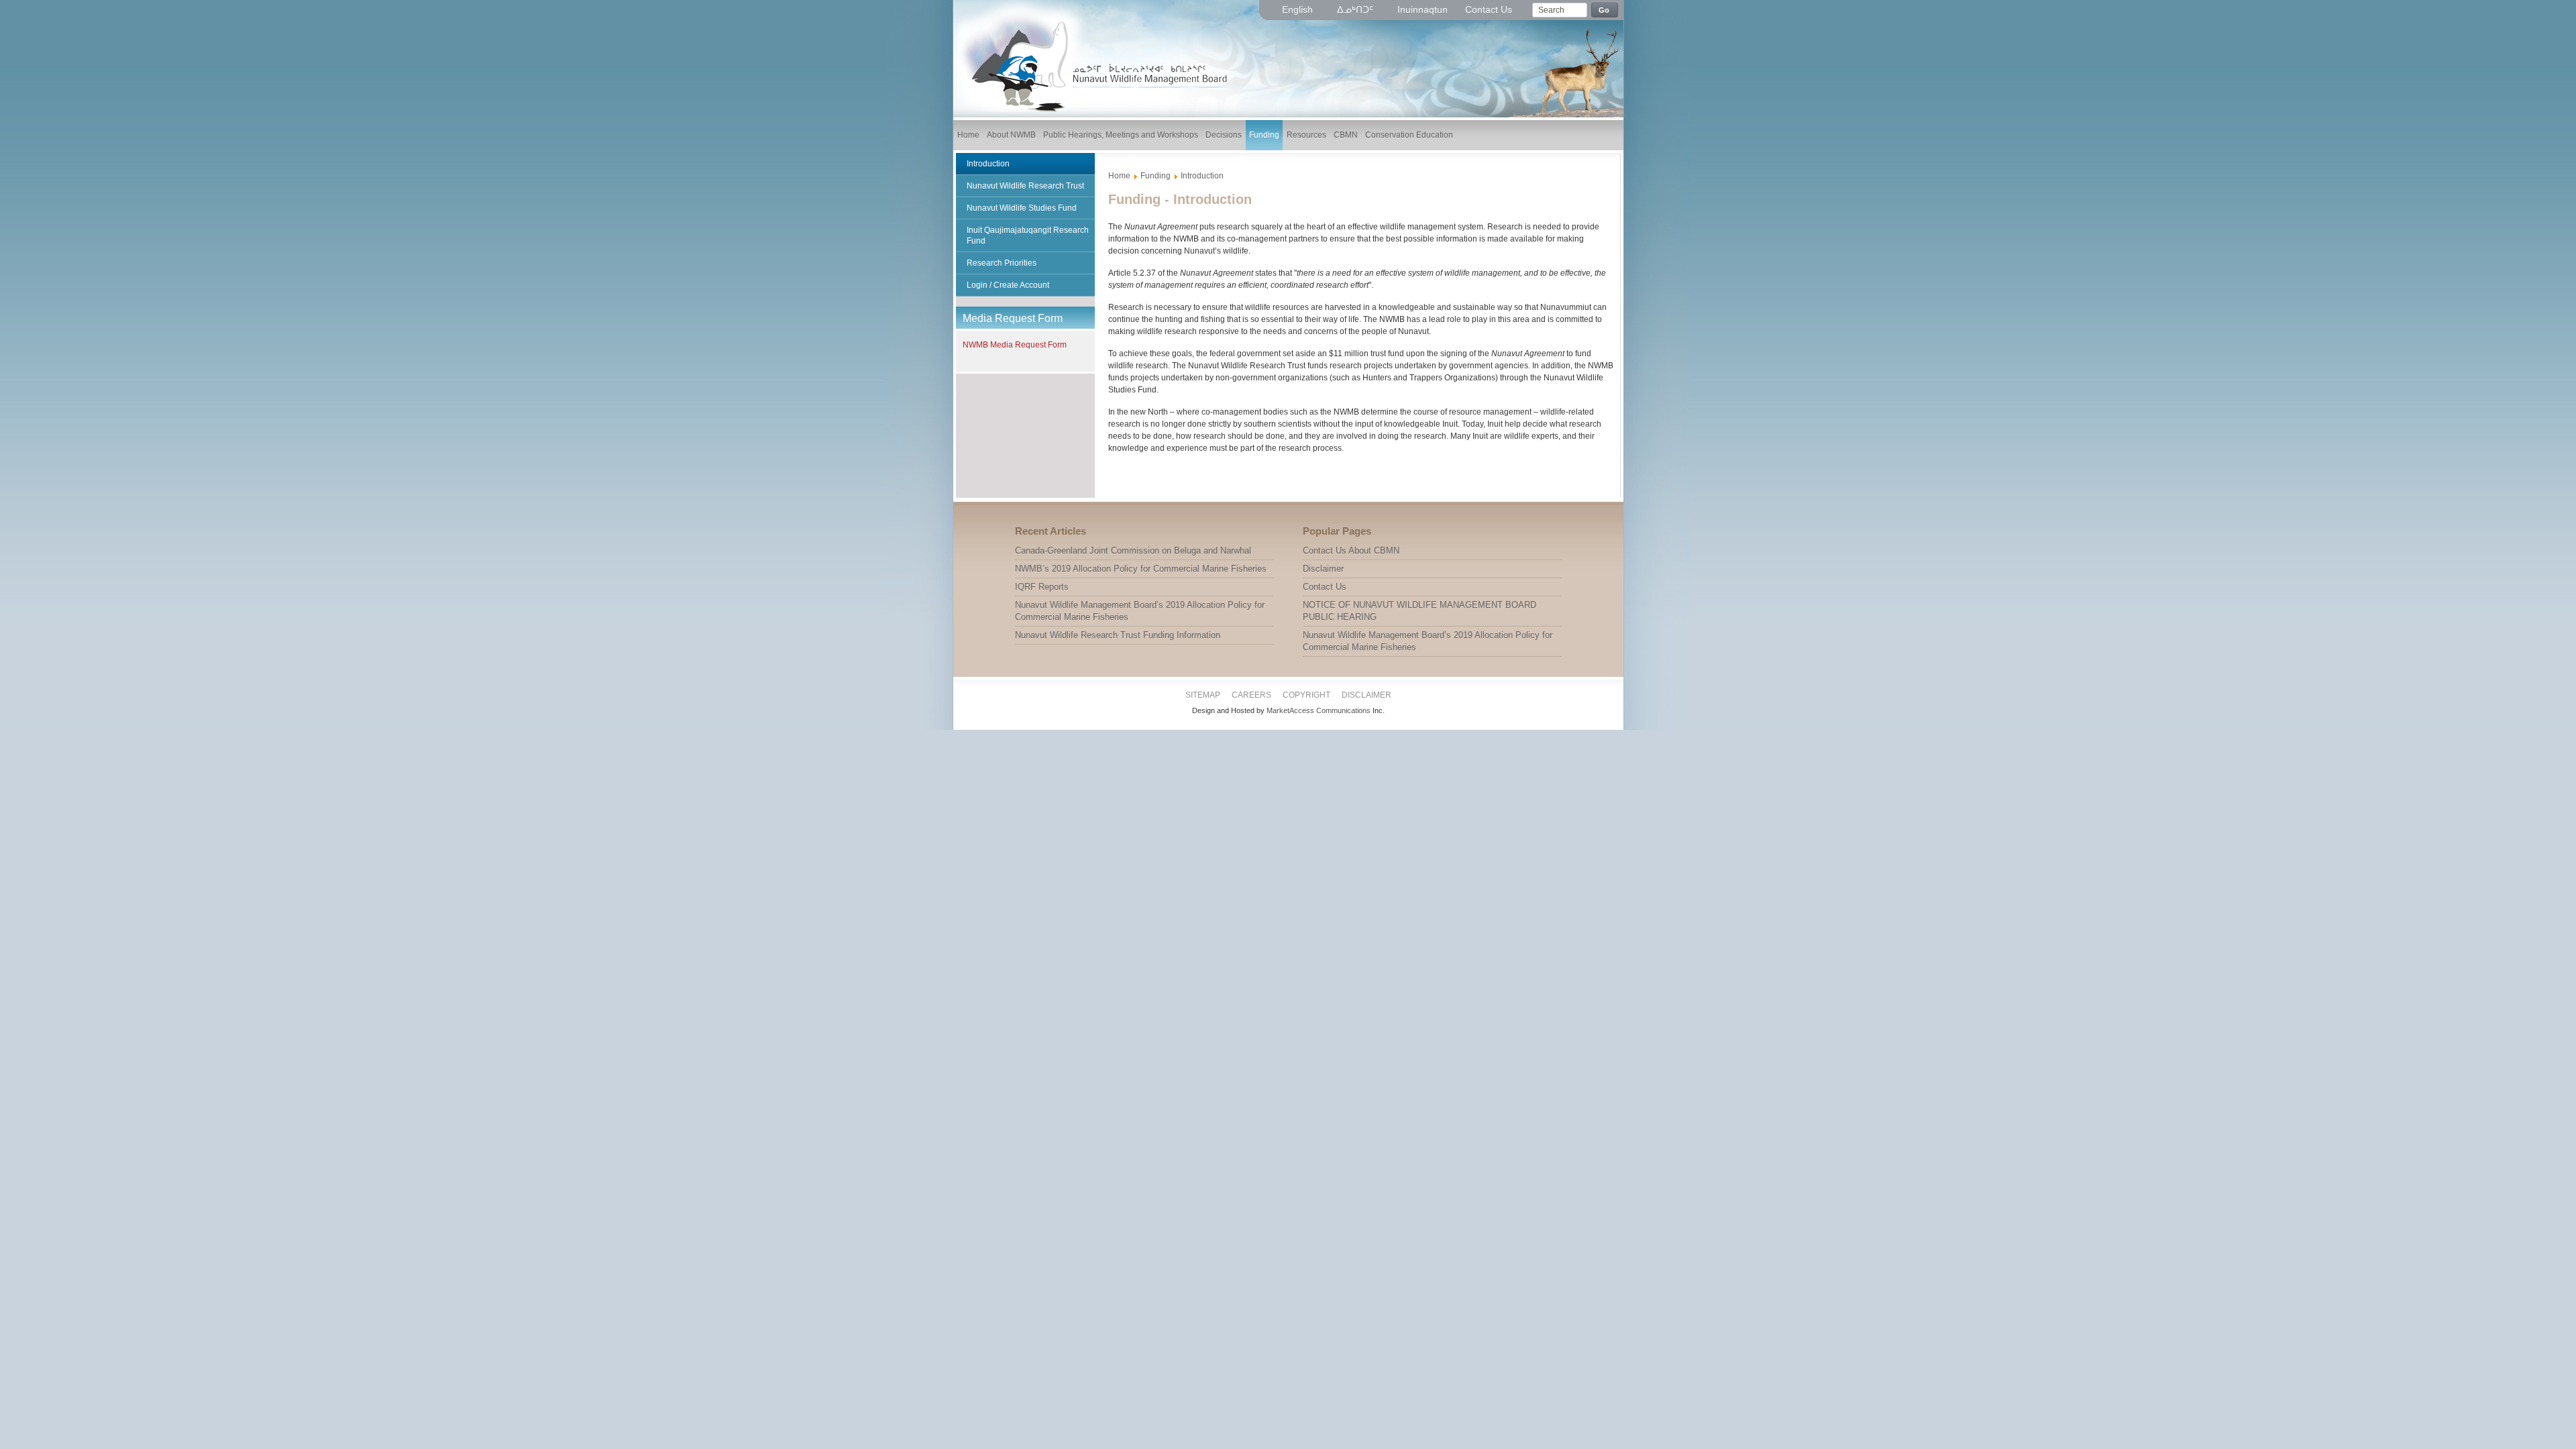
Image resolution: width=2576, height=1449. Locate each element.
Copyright (1306, 695)
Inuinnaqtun (1423, 9)
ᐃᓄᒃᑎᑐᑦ (1356, 9)
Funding (1156, 176)
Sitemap (1203, 695)
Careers (1251, 695)
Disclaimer (1366, 695)
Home (1119, 176)
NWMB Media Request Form (1015, 345)
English (1299, 9)
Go (1604, 10)
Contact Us (1489, 9)
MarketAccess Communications (1319, 710)
